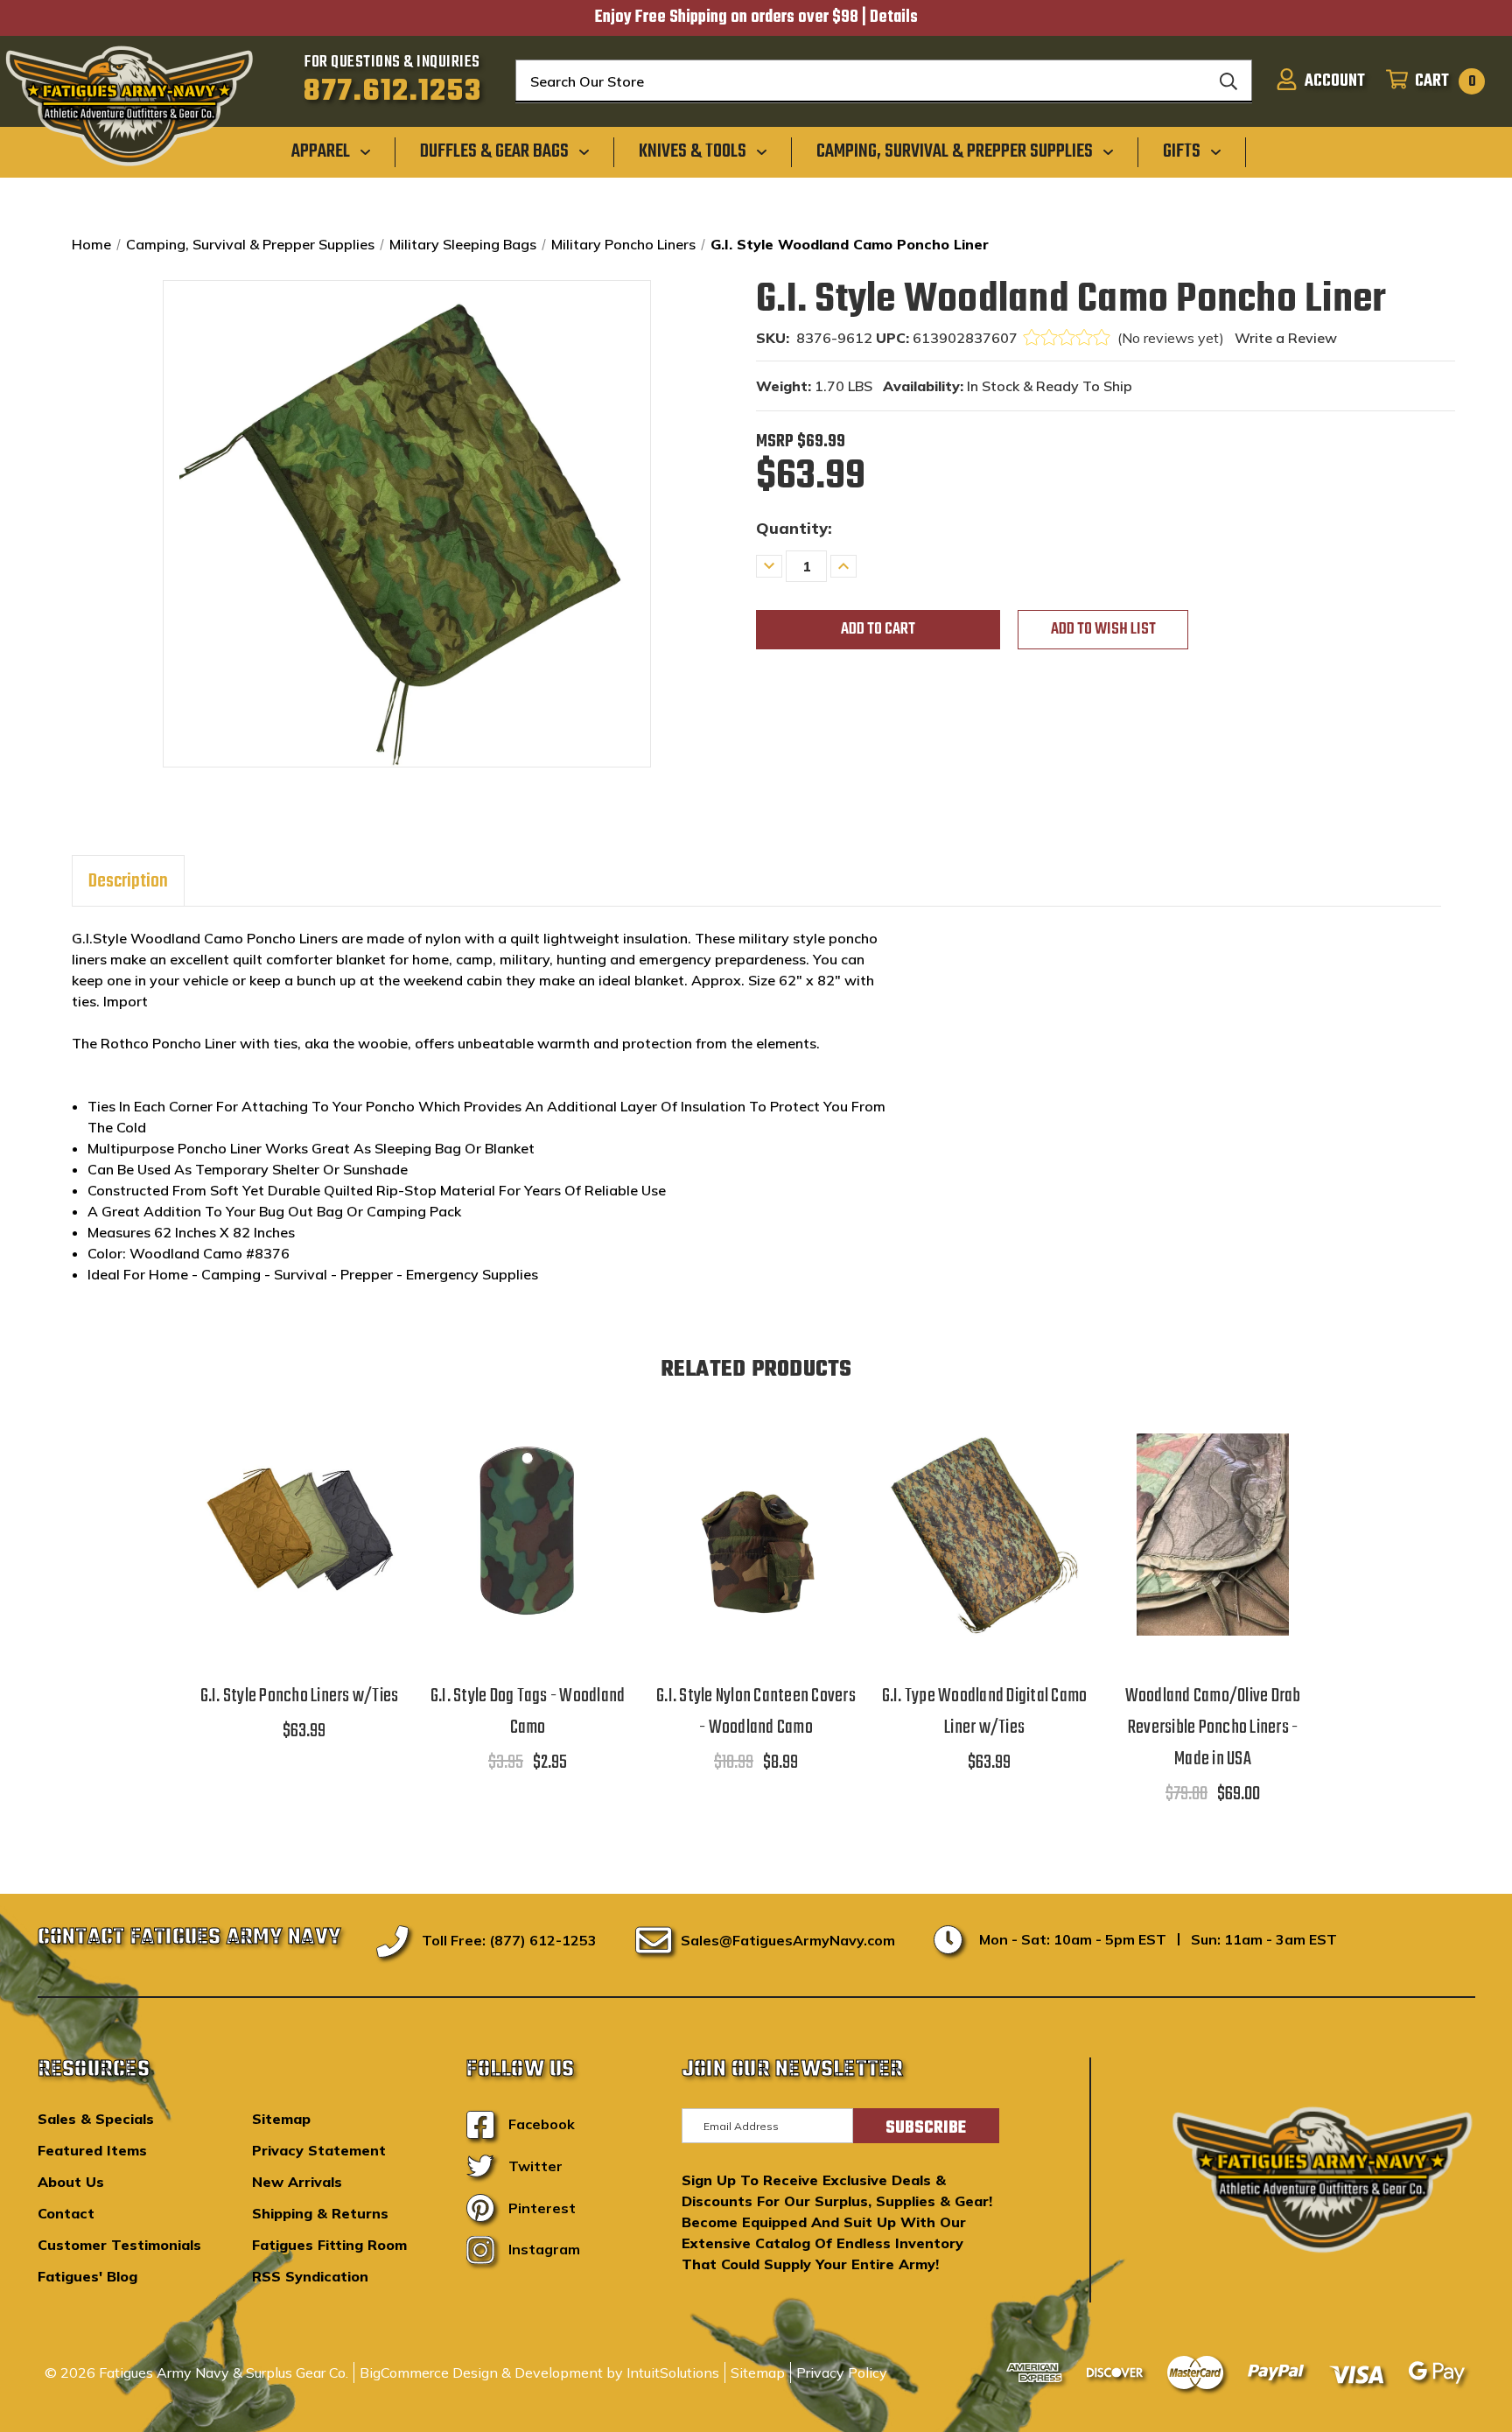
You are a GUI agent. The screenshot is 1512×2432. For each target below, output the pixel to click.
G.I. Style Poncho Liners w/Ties (300, 1696)
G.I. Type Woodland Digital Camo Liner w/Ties (985, 1712)
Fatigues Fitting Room (329, 2245)
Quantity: (794, 528)
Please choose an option (299, 1556)
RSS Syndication (310, 2276)
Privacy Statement (319, 2150)
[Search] (1228, 81)
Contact (66, 2213)
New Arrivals (297, 2182)
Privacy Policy (842, 2372)
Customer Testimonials (119, 2245)
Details (894, 18)
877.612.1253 (392, 92)
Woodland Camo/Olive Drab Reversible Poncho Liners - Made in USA (1213, 1728)
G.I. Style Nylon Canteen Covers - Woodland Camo (756, 1712)
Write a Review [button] (1286, 338)
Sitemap (281, 2119)
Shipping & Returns (320, 2213)
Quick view (299, 1512)
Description (128, 881)
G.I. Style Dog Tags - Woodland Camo (528, 1712)
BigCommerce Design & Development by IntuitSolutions (539, 2372)
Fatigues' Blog (87, 2276)
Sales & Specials (96, 2119)
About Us (71, 2182)
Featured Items (92, 2150)
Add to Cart (528, 1556)
